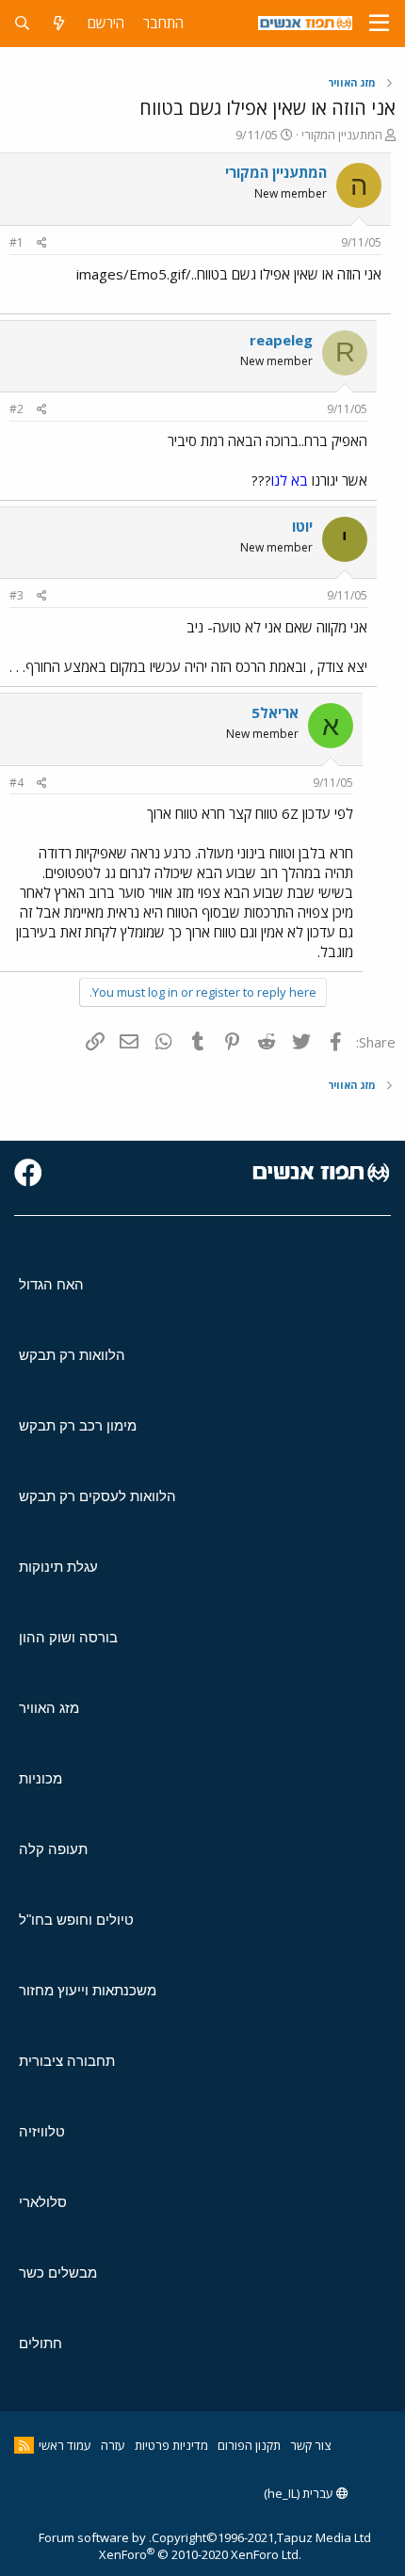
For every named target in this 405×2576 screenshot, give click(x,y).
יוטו (302, 526)
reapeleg (281, 340)
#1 (16, 242)
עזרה (113, 2445)
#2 (16, 409)
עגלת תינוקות (58, 1567)
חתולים (40, 2343)
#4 (16, 783)
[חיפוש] (22, 23)
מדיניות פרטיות (171, 2445)
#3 (16, 595)
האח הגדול (51, 1284)
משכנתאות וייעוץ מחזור (88, 1990)
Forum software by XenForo (170, 2546)
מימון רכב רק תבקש (78, 1425)
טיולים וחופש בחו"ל (76, 1920)
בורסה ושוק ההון (68, 1637)
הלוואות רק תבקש (72, 1355)
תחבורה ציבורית (67, 2061)
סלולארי (43, 2202)
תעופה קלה (53, 1849)
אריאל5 (275, 712)
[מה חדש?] (59, 23)
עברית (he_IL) (300, 2493)
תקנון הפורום (249, 2445)
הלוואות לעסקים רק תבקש (97, 1496)
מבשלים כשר (58, 2272)
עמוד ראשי (65, 2445)
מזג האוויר (49, 1708)
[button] (379, 24)
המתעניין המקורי (342, 135)
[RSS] (24, 2445)
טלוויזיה (42, 2131)
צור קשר (310, 2445)
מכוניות (40, 1778)
